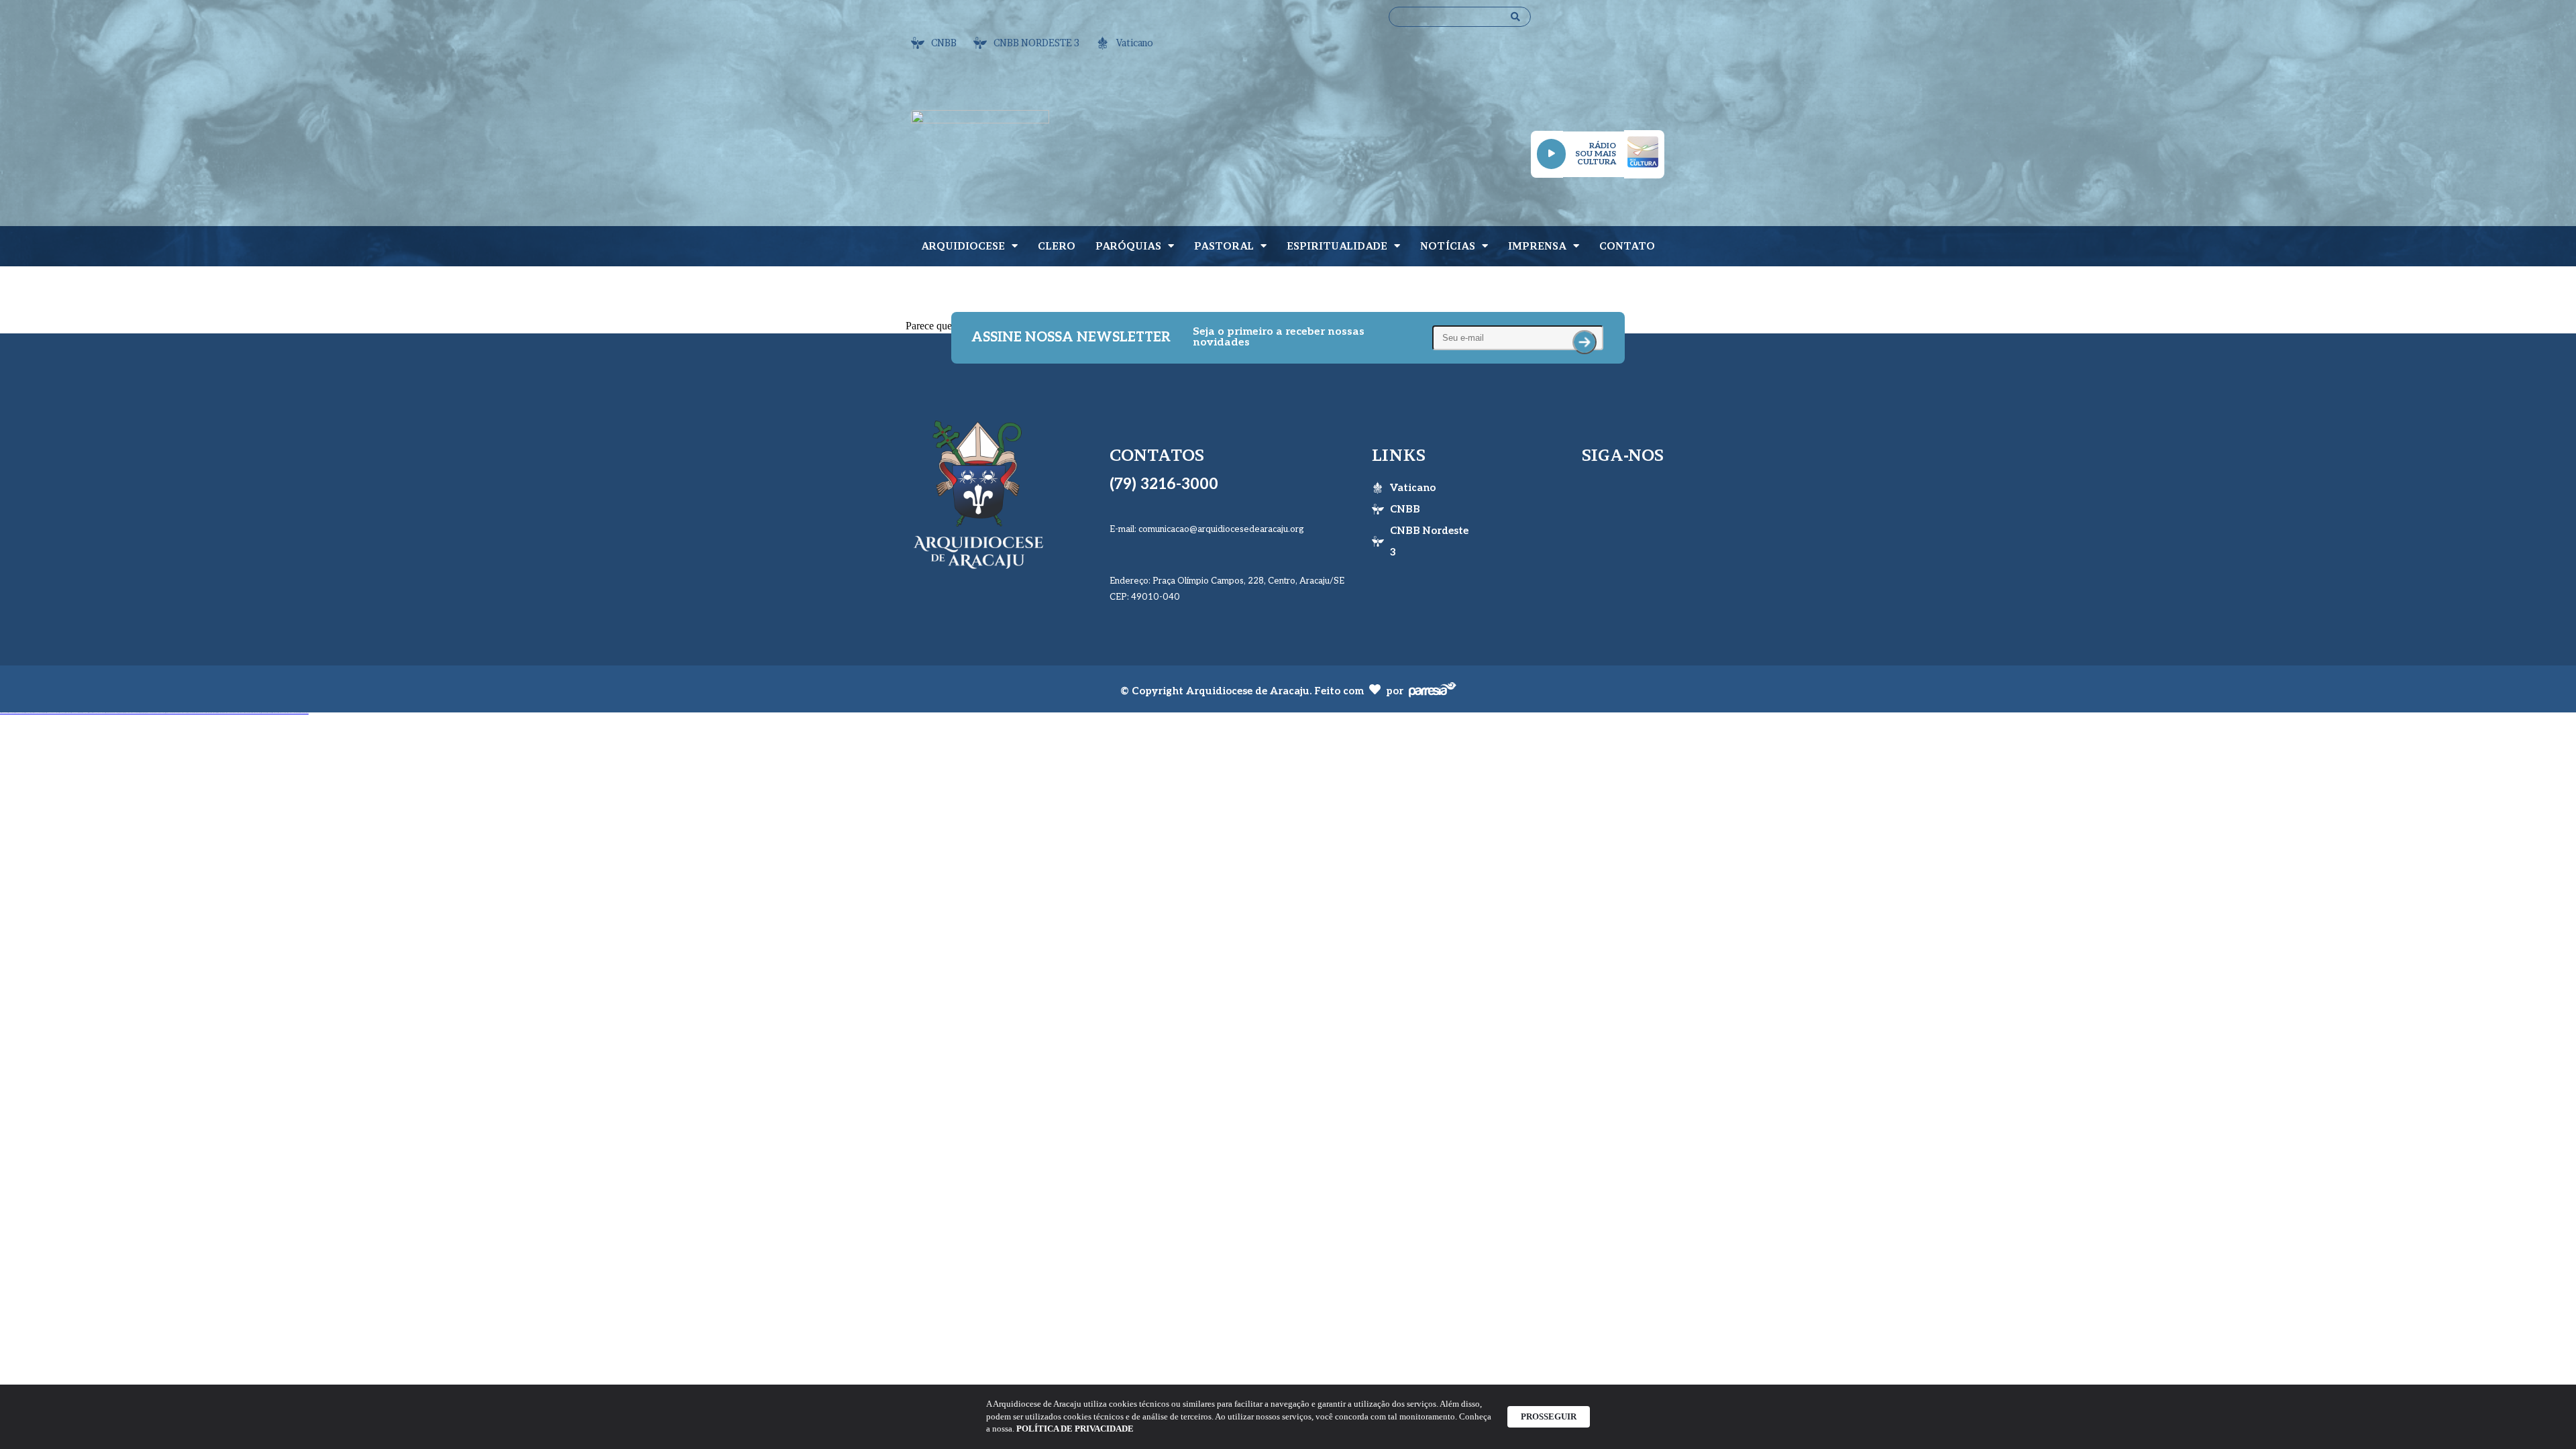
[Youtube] (1595, 60)
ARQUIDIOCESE (963, 246)
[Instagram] (1639, 23)
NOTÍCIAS (1448, 246)
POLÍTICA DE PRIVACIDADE (1075, 1429)
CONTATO (1627, 246)
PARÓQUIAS (1128, 246)
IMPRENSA (1537, 246)
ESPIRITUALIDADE (1337, 246)
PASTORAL (1224, 246)
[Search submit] (1515, 17)
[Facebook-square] (1595, 23)
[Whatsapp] (1639, 60)
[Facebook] (1587, 494)
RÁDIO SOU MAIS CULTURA (1596, 154)
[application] (1551, 154)
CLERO (1057, 246)
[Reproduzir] (1551, 154)
